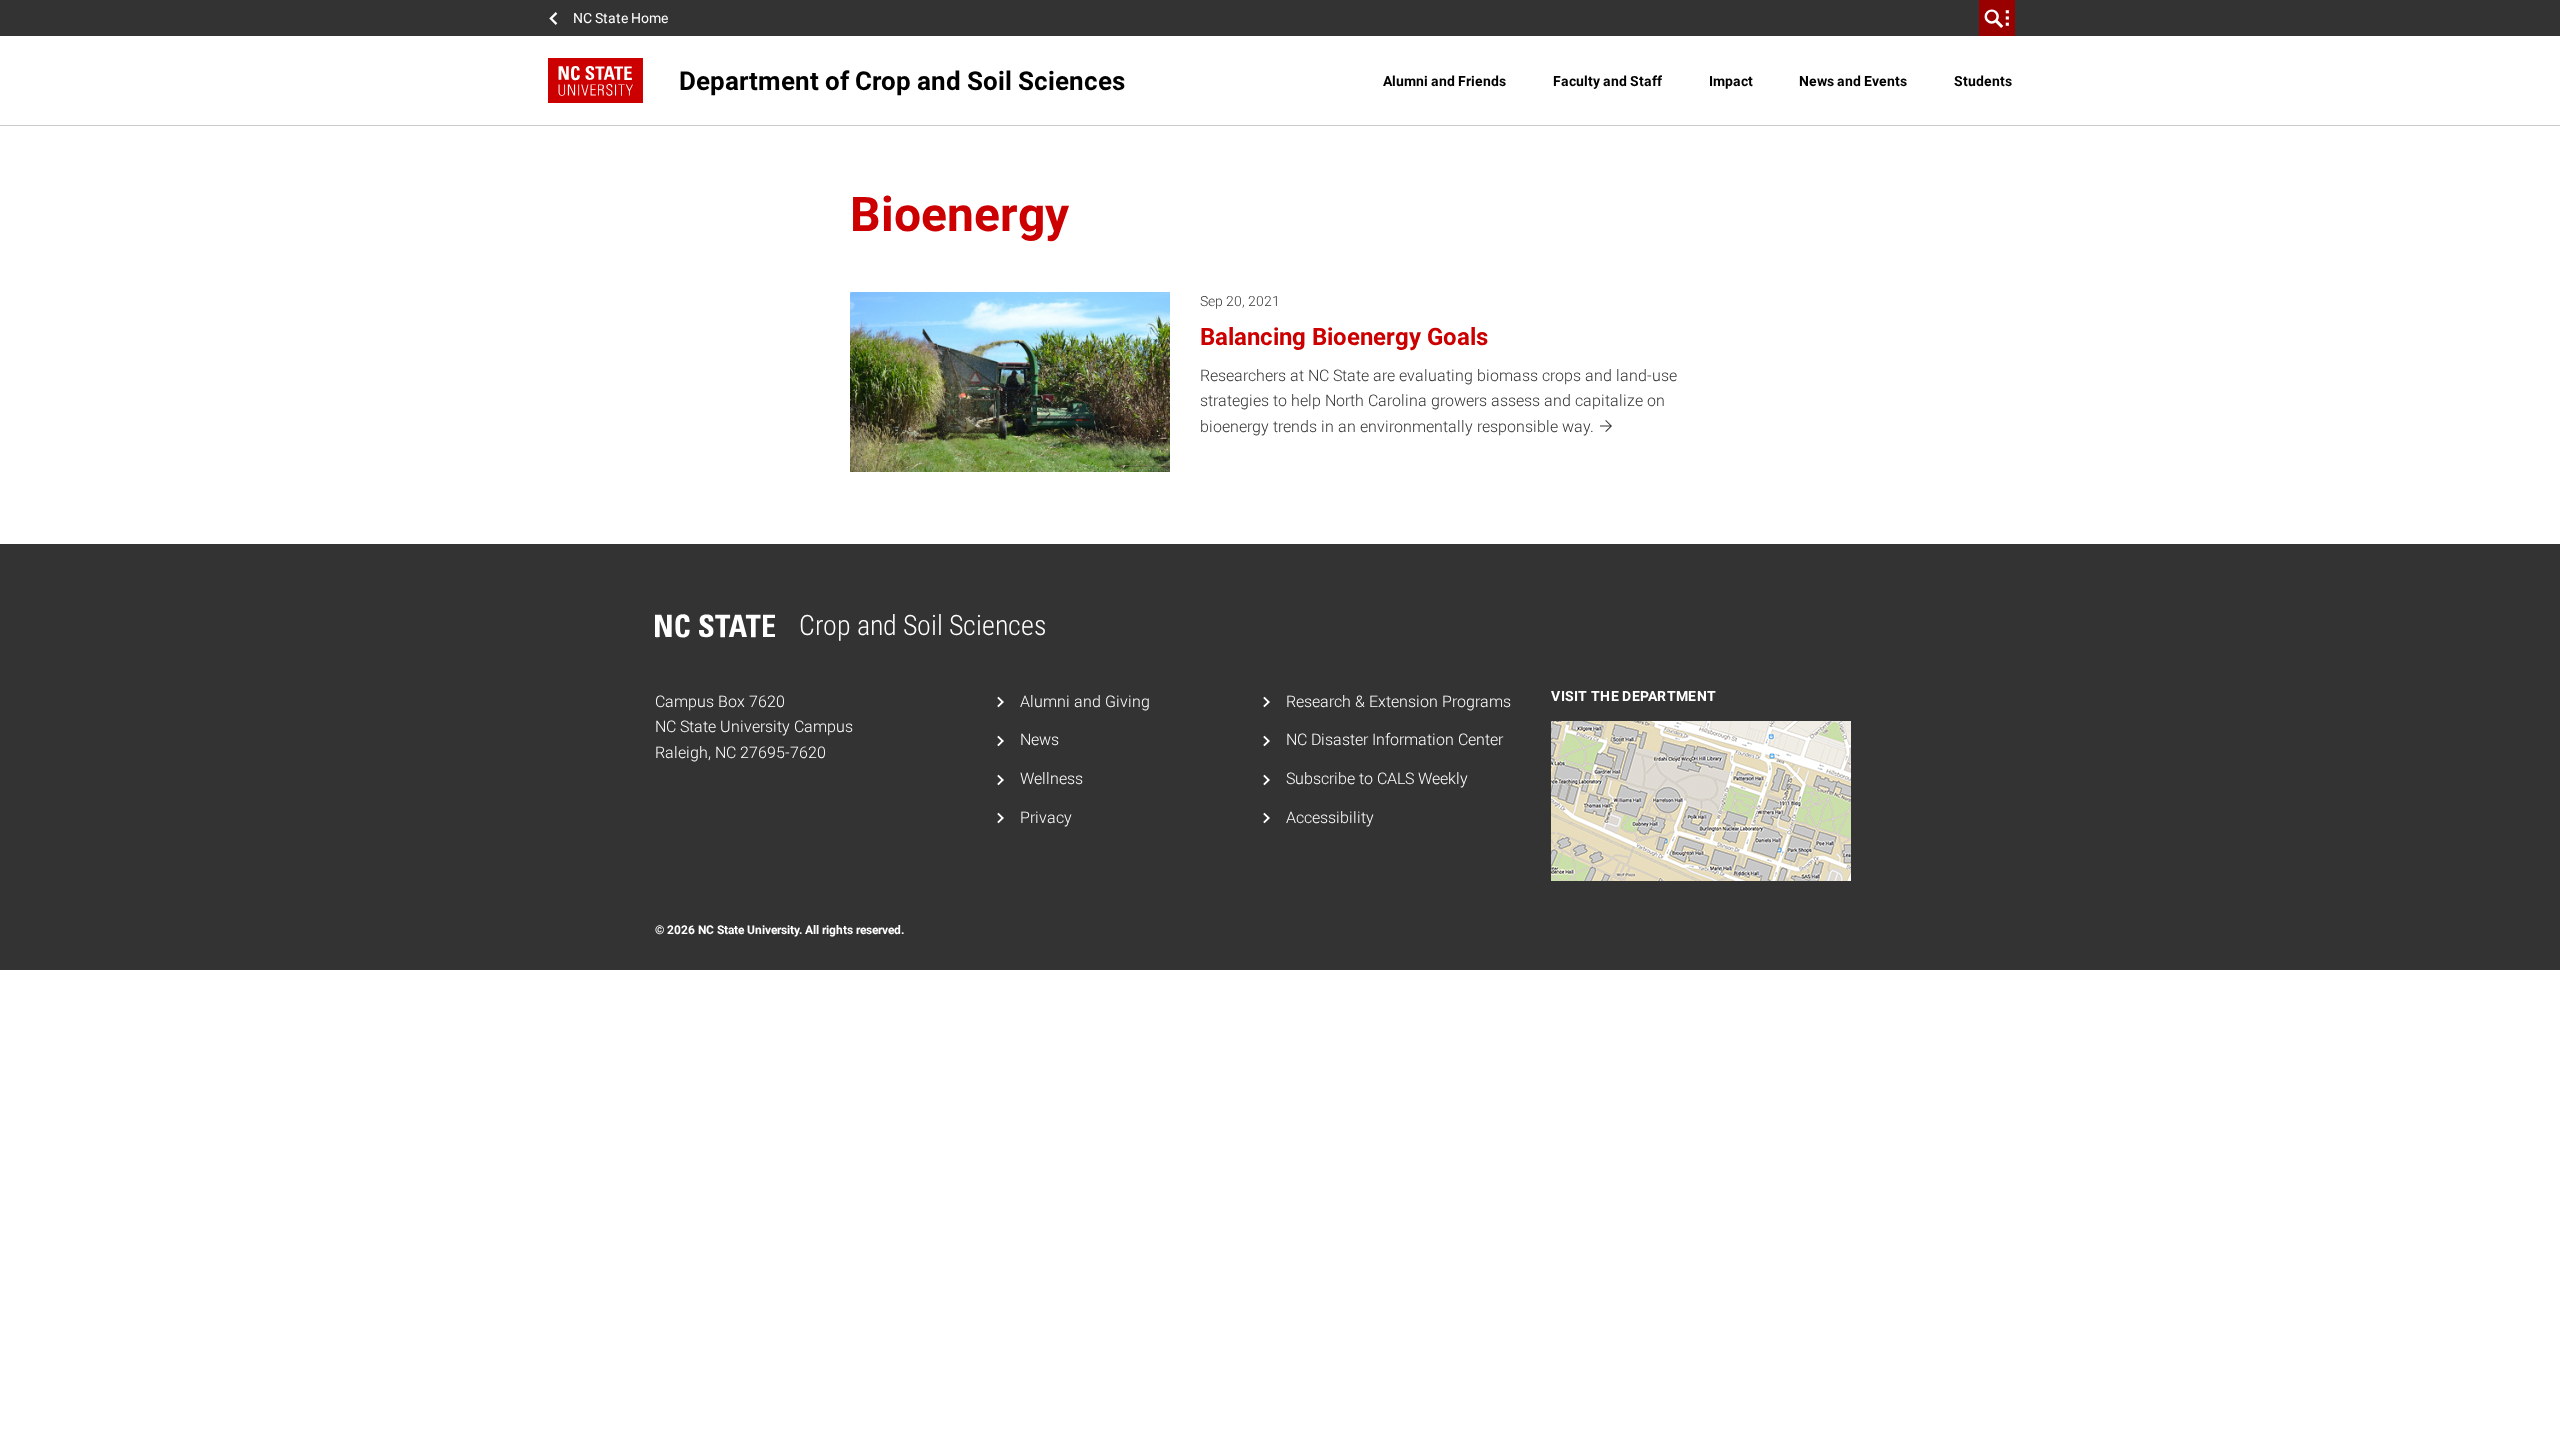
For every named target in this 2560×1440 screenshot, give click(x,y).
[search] (1997, 18)
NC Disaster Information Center (1394, 739)
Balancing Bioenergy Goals (1344, 337)
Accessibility (1330, 817)
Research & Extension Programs (1398, 701)
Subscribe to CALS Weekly (1377, 778)
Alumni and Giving (1085, 701)
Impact (1731, 81)
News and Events (1853, 81)
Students (1983, 81)
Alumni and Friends (1444, 81)
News (1039, 739)
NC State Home (620, 18)
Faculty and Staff (1607, 81)
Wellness (1051, 778)
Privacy (1046, 817)
